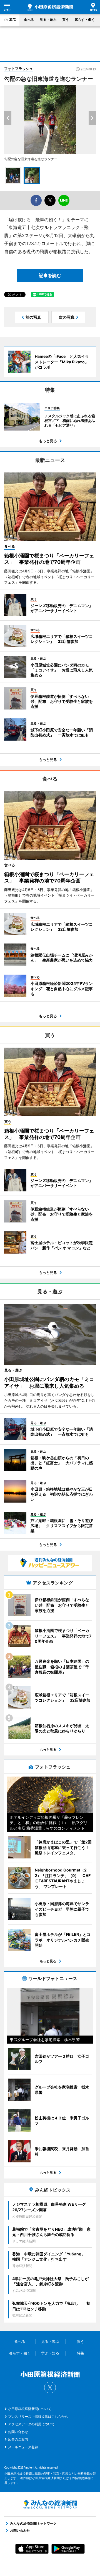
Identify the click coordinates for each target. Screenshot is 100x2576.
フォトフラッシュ (19, 69)
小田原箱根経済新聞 (50, 7)
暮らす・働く (85, 20)
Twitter (50, 2388)
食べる (29, 20)
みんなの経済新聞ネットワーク (50, 2504)
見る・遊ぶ (48, 20)
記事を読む (50, 275)
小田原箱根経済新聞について (30, 2409)
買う (66, 20)
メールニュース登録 (23, 2447)
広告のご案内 (18, 2439)
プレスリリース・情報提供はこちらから (38, 2417)
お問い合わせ (18, 2432)
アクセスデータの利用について (31, 2424)
